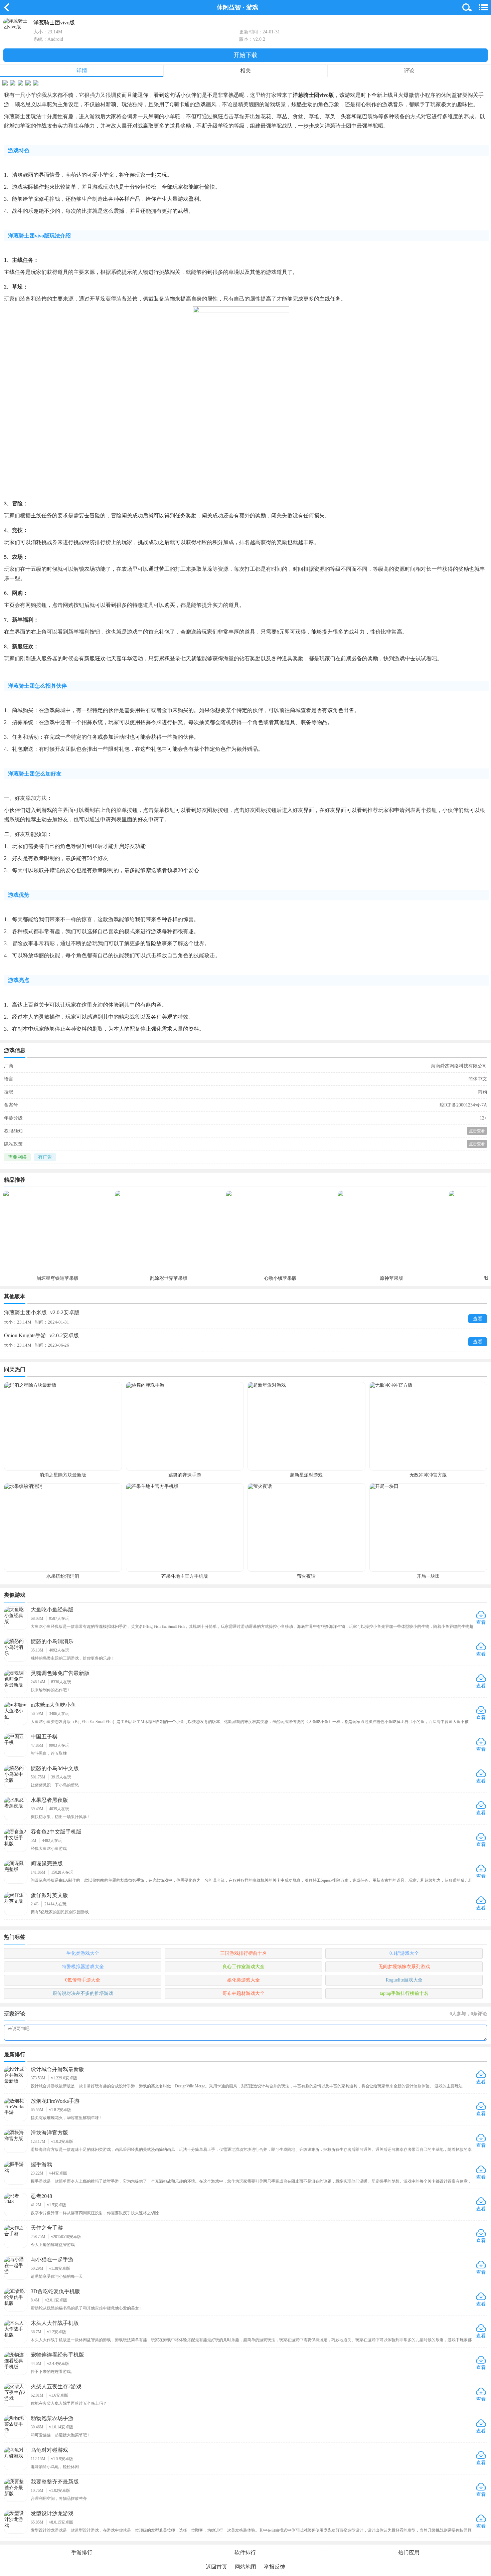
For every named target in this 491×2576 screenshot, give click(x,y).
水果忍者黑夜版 (49, 1800)
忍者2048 (41, 2196)
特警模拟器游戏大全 (83, 1967)
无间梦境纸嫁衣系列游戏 (404, 1967)
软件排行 (245, 2553)
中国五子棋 (44, 1737)
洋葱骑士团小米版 (42, 1312)
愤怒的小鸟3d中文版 (55, 1768)
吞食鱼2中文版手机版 (56, 1832)
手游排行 (82, 2553)
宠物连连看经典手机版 (57, 2355)
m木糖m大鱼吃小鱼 (53, 1705)
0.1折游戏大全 (404, 1953)
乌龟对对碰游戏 (49, 2450)
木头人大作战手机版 (55, 2323)
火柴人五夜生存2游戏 (56, 2386)
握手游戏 (41, 2164)
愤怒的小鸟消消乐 (52, 1641)
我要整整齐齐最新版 (55, 2482)
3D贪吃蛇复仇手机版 (55, 2291)
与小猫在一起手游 (52, 2260)
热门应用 (409, 2553)
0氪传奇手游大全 (83, 1980)
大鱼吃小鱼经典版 (52, 1610)
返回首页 (216, 2567)
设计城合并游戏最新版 (57, 2069)
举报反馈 (275, 2567)
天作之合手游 (47, 2228)
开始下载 (246, 55)
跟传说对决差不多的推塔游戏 (83, 1993)
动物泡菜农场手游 (52, 2418)
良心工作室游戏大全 (243, 1967)
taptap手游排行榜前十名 (404, 1993)
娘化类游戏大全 (243, 1980)
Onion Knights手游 (41, 1335)
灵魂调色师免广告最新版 (60, 1673)
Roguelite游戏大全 (404, 1980)
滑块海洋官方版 (49, 2133)
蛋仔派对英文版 (49, 1895)
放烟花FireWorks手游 (55, 2101)
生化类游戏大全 (83, 1953)
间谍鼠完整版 (47, 1863)
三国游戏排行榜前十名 (243, 1953)
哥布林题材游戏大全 (243, 1993)
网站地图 (246, 2567)
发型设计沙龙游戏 (52, 2513)
